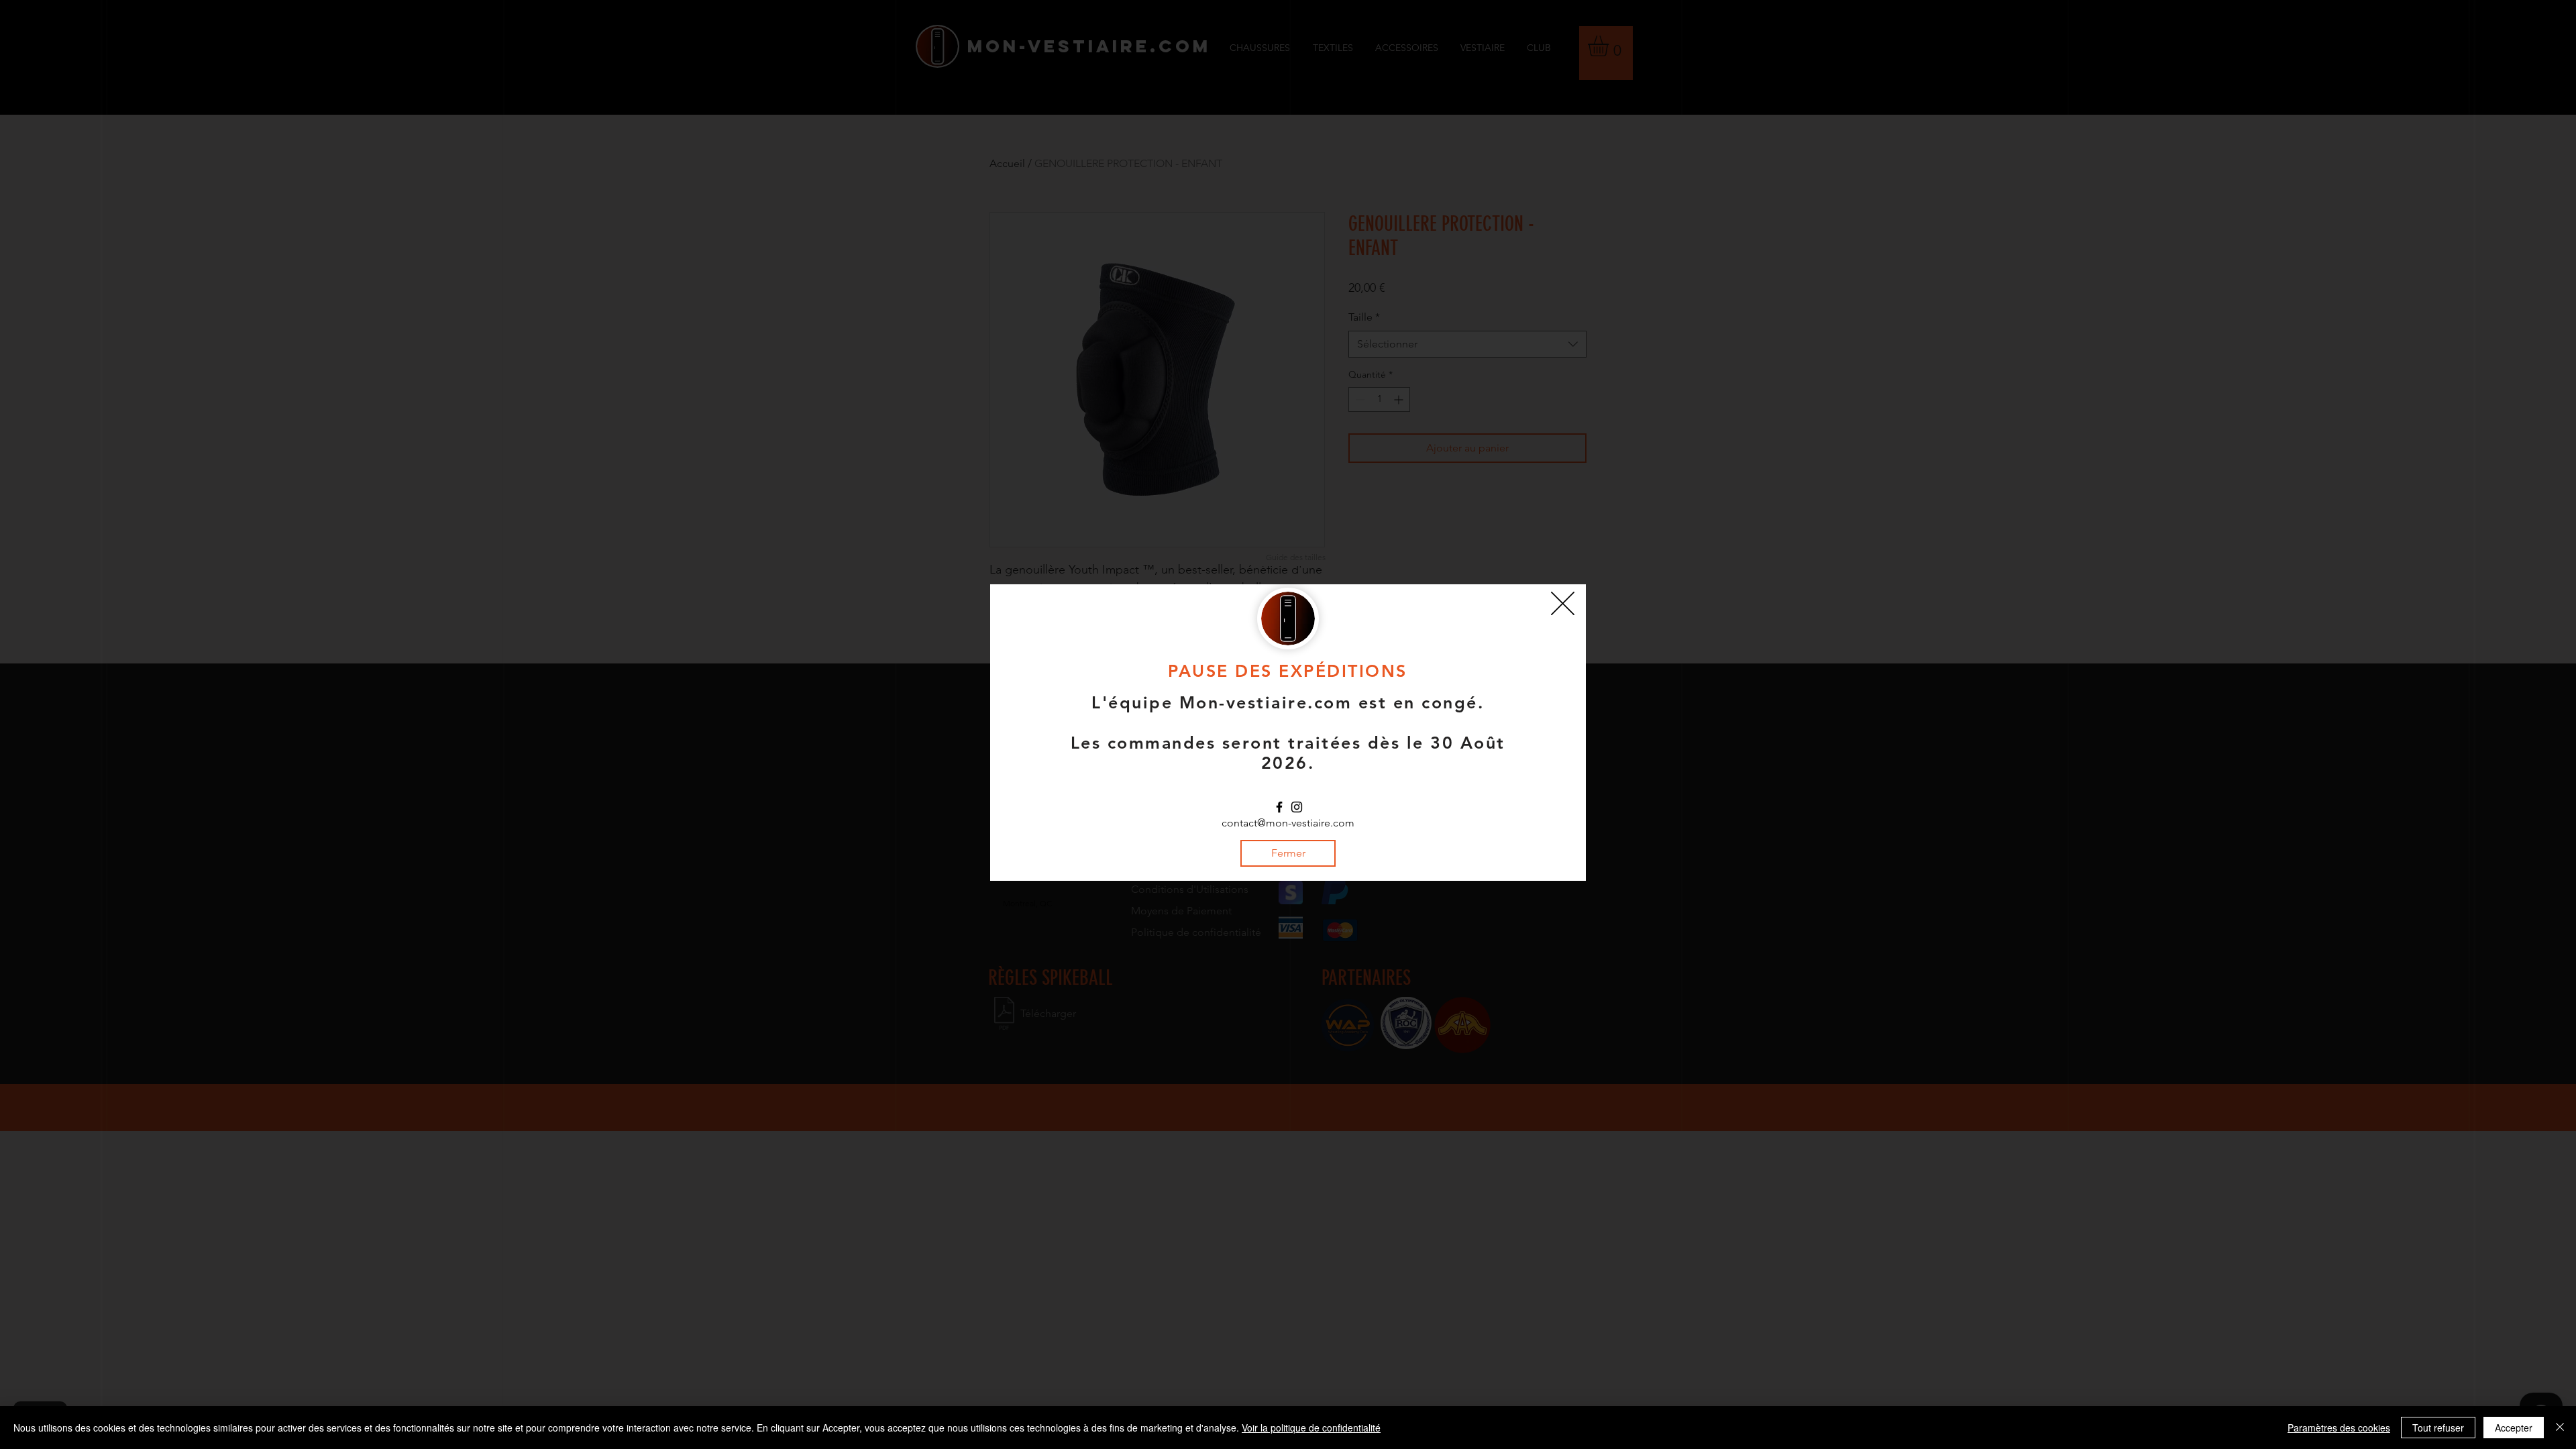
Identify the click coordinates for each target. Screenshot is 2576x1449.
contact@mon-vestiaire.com (1288, 823)
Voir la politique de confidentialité (1311, 1428)
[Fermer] (2560, 1428)
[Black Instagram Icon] (1297, 807)
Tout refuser (2438, 1428)
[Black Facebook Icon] (1279, 807)
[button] (1563, 603)
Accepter (2514, 1428)
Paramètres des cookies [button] (2339, 1428)
